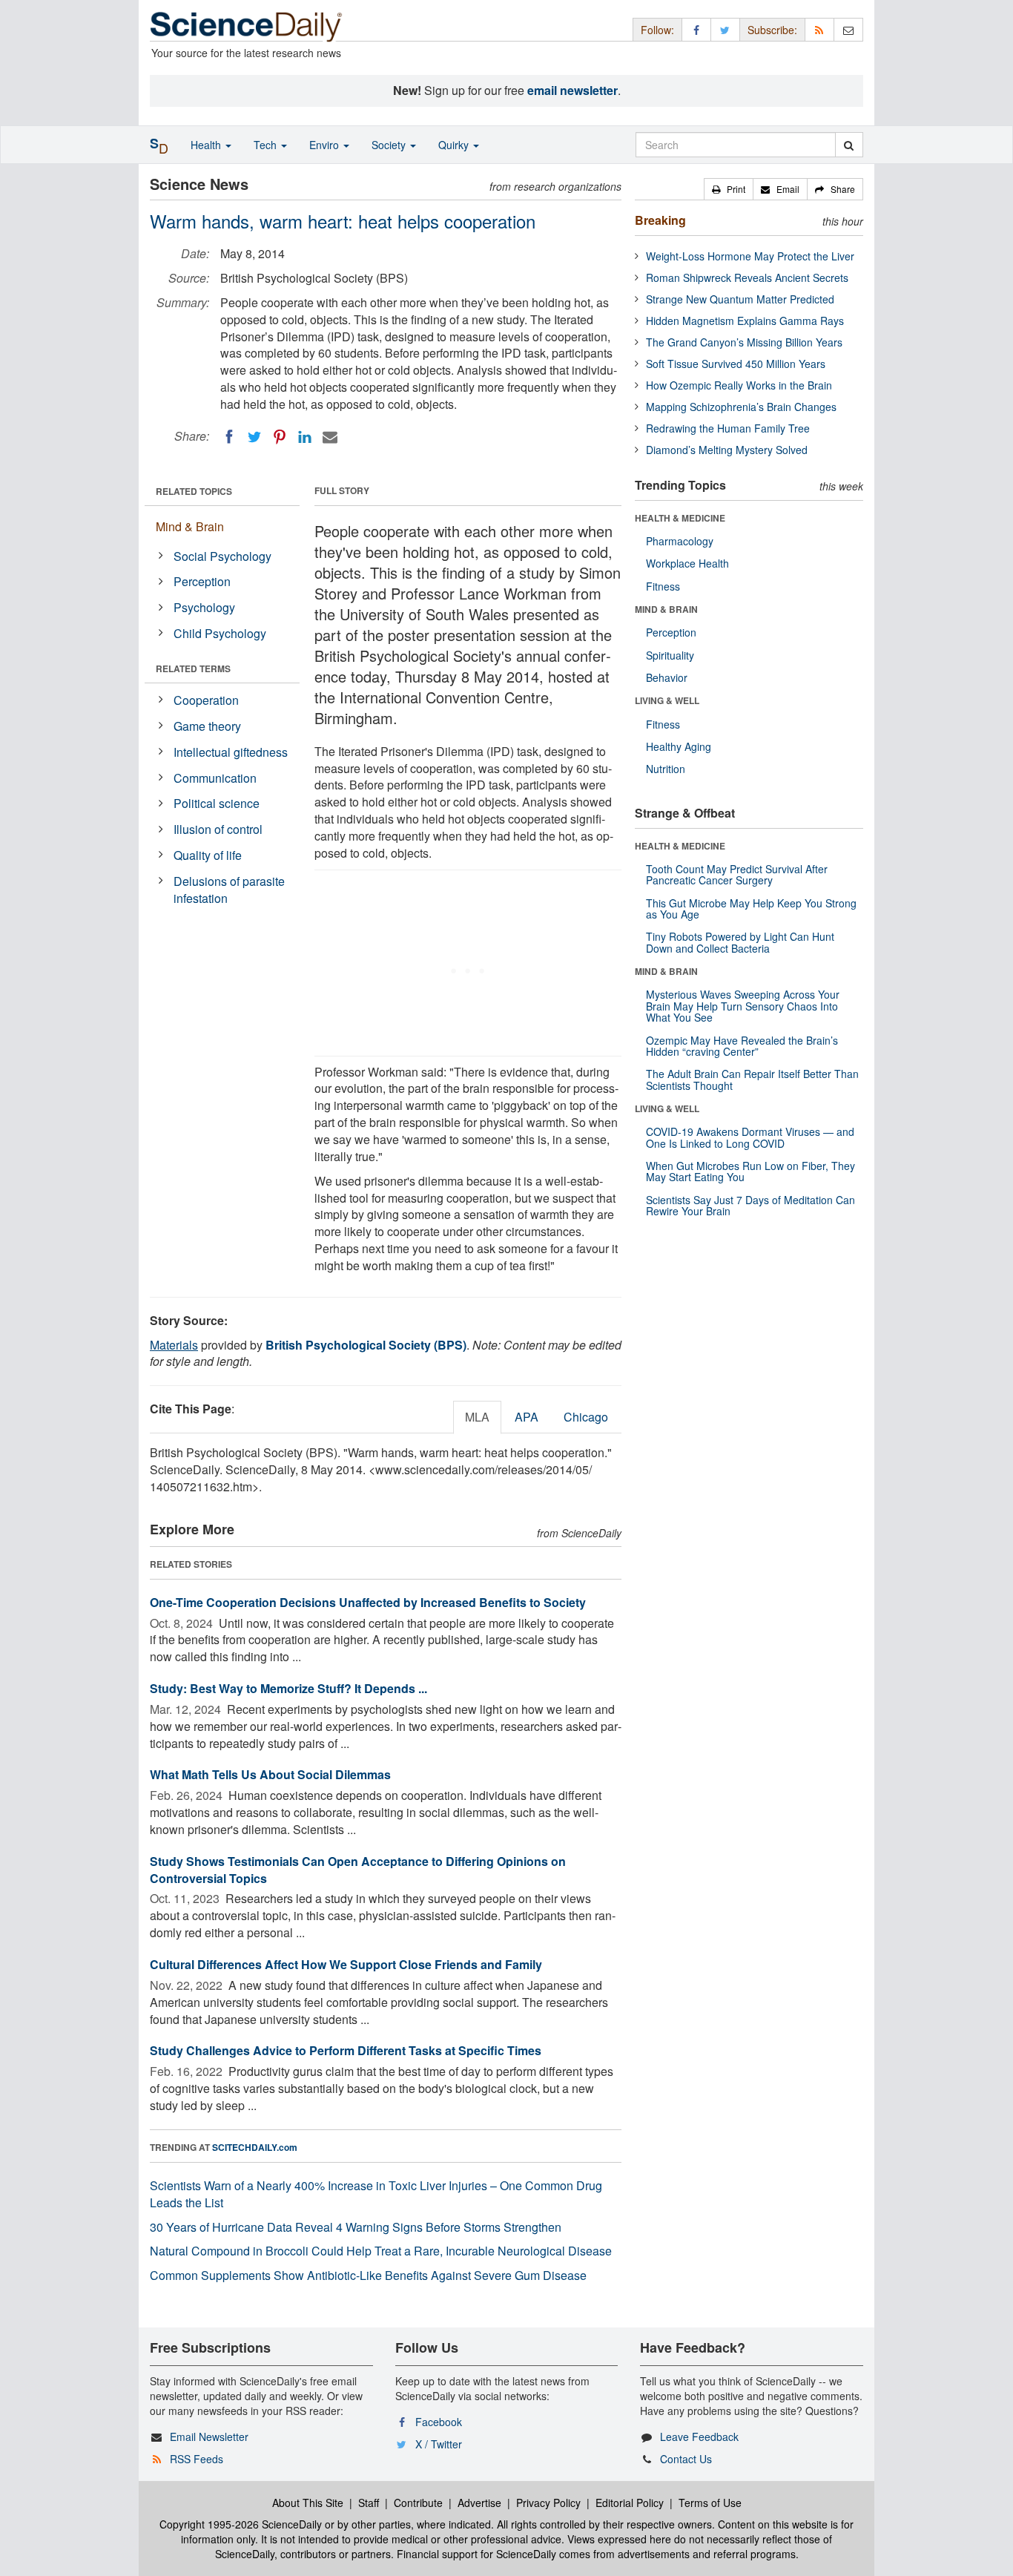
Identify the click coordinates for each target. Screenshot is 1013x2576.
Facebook (439, 2422)
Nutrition (666, 769)
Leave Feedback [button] (699, 2437)
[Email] (330, 437)
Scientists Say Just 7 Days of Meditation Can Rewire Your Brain (750, 1205)
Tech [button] (267, 145)
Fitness (663, 586)
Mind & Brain (190, 526)
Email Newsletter (209, 2437)
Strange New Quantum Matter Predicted (740, 299)
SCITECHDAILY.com (255, 2147)
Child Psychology (220, 633)
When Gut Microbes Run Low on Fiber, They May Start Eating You (750, 1171)
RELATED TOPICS (194, 491)
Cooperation (206, 700)
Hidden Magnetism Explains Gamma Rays (745, 321)
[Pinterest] (280, 437)
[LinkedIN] (305, 437)
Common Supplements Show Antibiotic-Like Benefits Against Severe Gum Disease (368, 2275)
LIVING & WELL (667, 700)
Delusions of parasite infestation (229, 890)
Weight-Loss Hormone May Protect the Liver (750, 256)
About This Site (308, 2503)
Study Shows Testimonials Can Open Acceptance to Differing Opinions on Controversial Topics (358, 1870)
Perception (202, 581)
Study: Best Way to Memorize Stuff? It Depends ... (288, 1688)
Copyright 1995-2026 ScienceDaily (241, 2524)
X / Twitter (439, 2444)
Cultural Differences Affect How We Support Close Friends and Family (346, 1964)
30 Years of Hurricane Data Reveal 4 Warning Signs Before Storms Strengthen (356, 2227)
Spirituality (670, 655)
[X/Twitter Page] (725, 29)
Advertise (479, 2503)
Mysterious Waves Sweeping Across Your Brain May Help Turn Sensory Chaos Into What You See (743, 1006)
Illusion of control (218, 829)
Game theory (207, 726)
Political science (217, 803)
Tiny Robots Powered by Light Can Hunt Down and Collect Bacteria (740, 942)
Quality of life (208, 855)
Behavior (667, 677)
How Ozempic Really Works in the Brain (739, 385)
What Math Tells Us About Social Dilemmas (270, 1774)
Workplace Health (687, 563)
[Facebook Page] (696, 29)
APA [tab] (527, 1417)
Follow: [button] (657, 30)
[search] (849, 145)
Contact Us (686, 2459)
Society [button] (390, 145)
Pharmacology (680, 541)
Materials (174, 1345)
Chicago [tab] (586, 1417)
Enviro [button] (326, 145)
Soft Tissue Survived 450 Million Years (736, 364)
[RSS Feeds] (819, 29)
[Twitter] (254, 437)
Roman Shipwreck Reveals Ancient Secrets (747, 277)
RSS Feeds (197, 2459)
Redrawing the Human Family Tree (728, 428)
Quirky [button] (455, 145)
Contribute (418, 2503)
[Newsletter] (848, 29)
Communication (215, 778)
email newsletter (573, 90)
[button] (729, 189)
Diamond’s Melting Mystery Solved (727, 450)
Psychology (204, 607)
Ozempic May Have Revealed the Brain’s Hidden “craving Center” (742, 1046)
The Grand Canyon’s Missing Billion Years (744, 342)
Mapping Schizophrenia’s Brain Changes (741, 407)
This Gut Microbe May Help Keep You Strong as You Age (751, 908)
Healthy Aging (679, 746)
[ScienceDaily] (246, 26)
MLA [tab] (477, 1417)
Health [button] (207, 145)
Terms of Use (710, 2503)
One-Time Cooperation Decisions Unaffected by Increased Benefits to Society (368, 1602)
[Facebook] (229, 437)
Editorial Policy (630, 2503)
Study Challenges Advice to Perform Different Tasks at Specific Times (346, 2050)
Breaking (660, 220)
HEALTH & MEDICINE (680, 518)
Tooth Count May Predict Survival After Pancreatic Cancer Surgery (737, 874)
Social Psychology (222, 556)
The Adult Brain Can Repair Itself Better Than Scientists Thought (752, 1079)
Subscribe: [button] (772, 30)
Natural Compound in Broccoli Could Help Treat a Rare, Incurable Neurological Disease (381, 2251)
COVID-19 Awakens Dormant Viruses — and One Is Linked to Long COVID (750, 1137)
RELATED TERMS (193, 668)
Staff (369, 2503)
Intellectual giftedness (231, 752)
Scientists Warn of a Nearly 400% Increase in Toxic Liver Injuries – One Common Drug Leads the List (376, 2194)
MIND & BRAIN (666, 609)
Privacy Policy (548, 2503)
